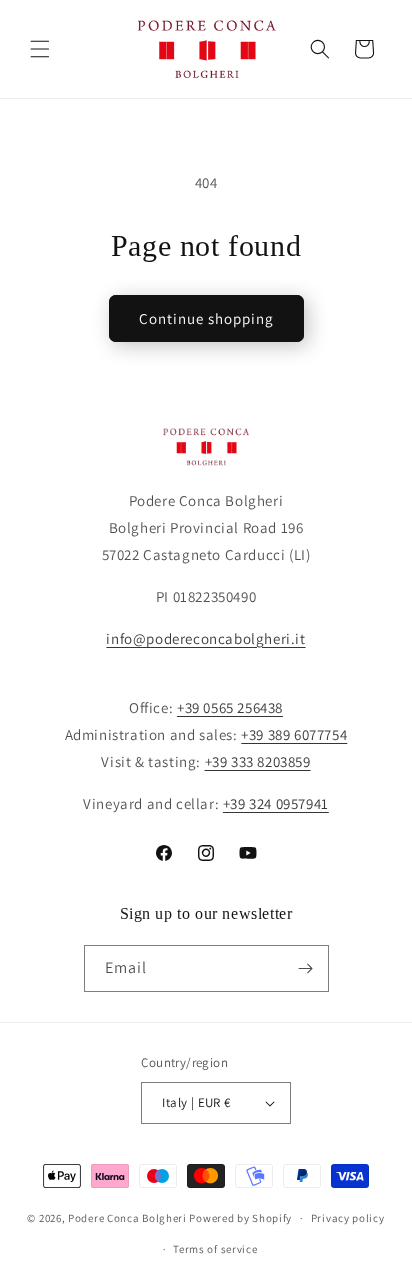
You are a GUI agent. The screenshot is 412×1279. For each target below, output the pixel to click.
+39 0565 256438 (230, 707)
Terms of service (215, 1249)
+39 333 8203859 (258, 761)
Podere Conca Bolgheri (127, 1218)
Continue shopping (206, 318)
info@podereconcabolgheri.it (205, 638)
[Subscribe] (306, 968)
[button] (40, 49)
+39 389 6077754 (294, 734)
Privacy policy (348, 1218)
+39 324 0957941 (276, 803)
